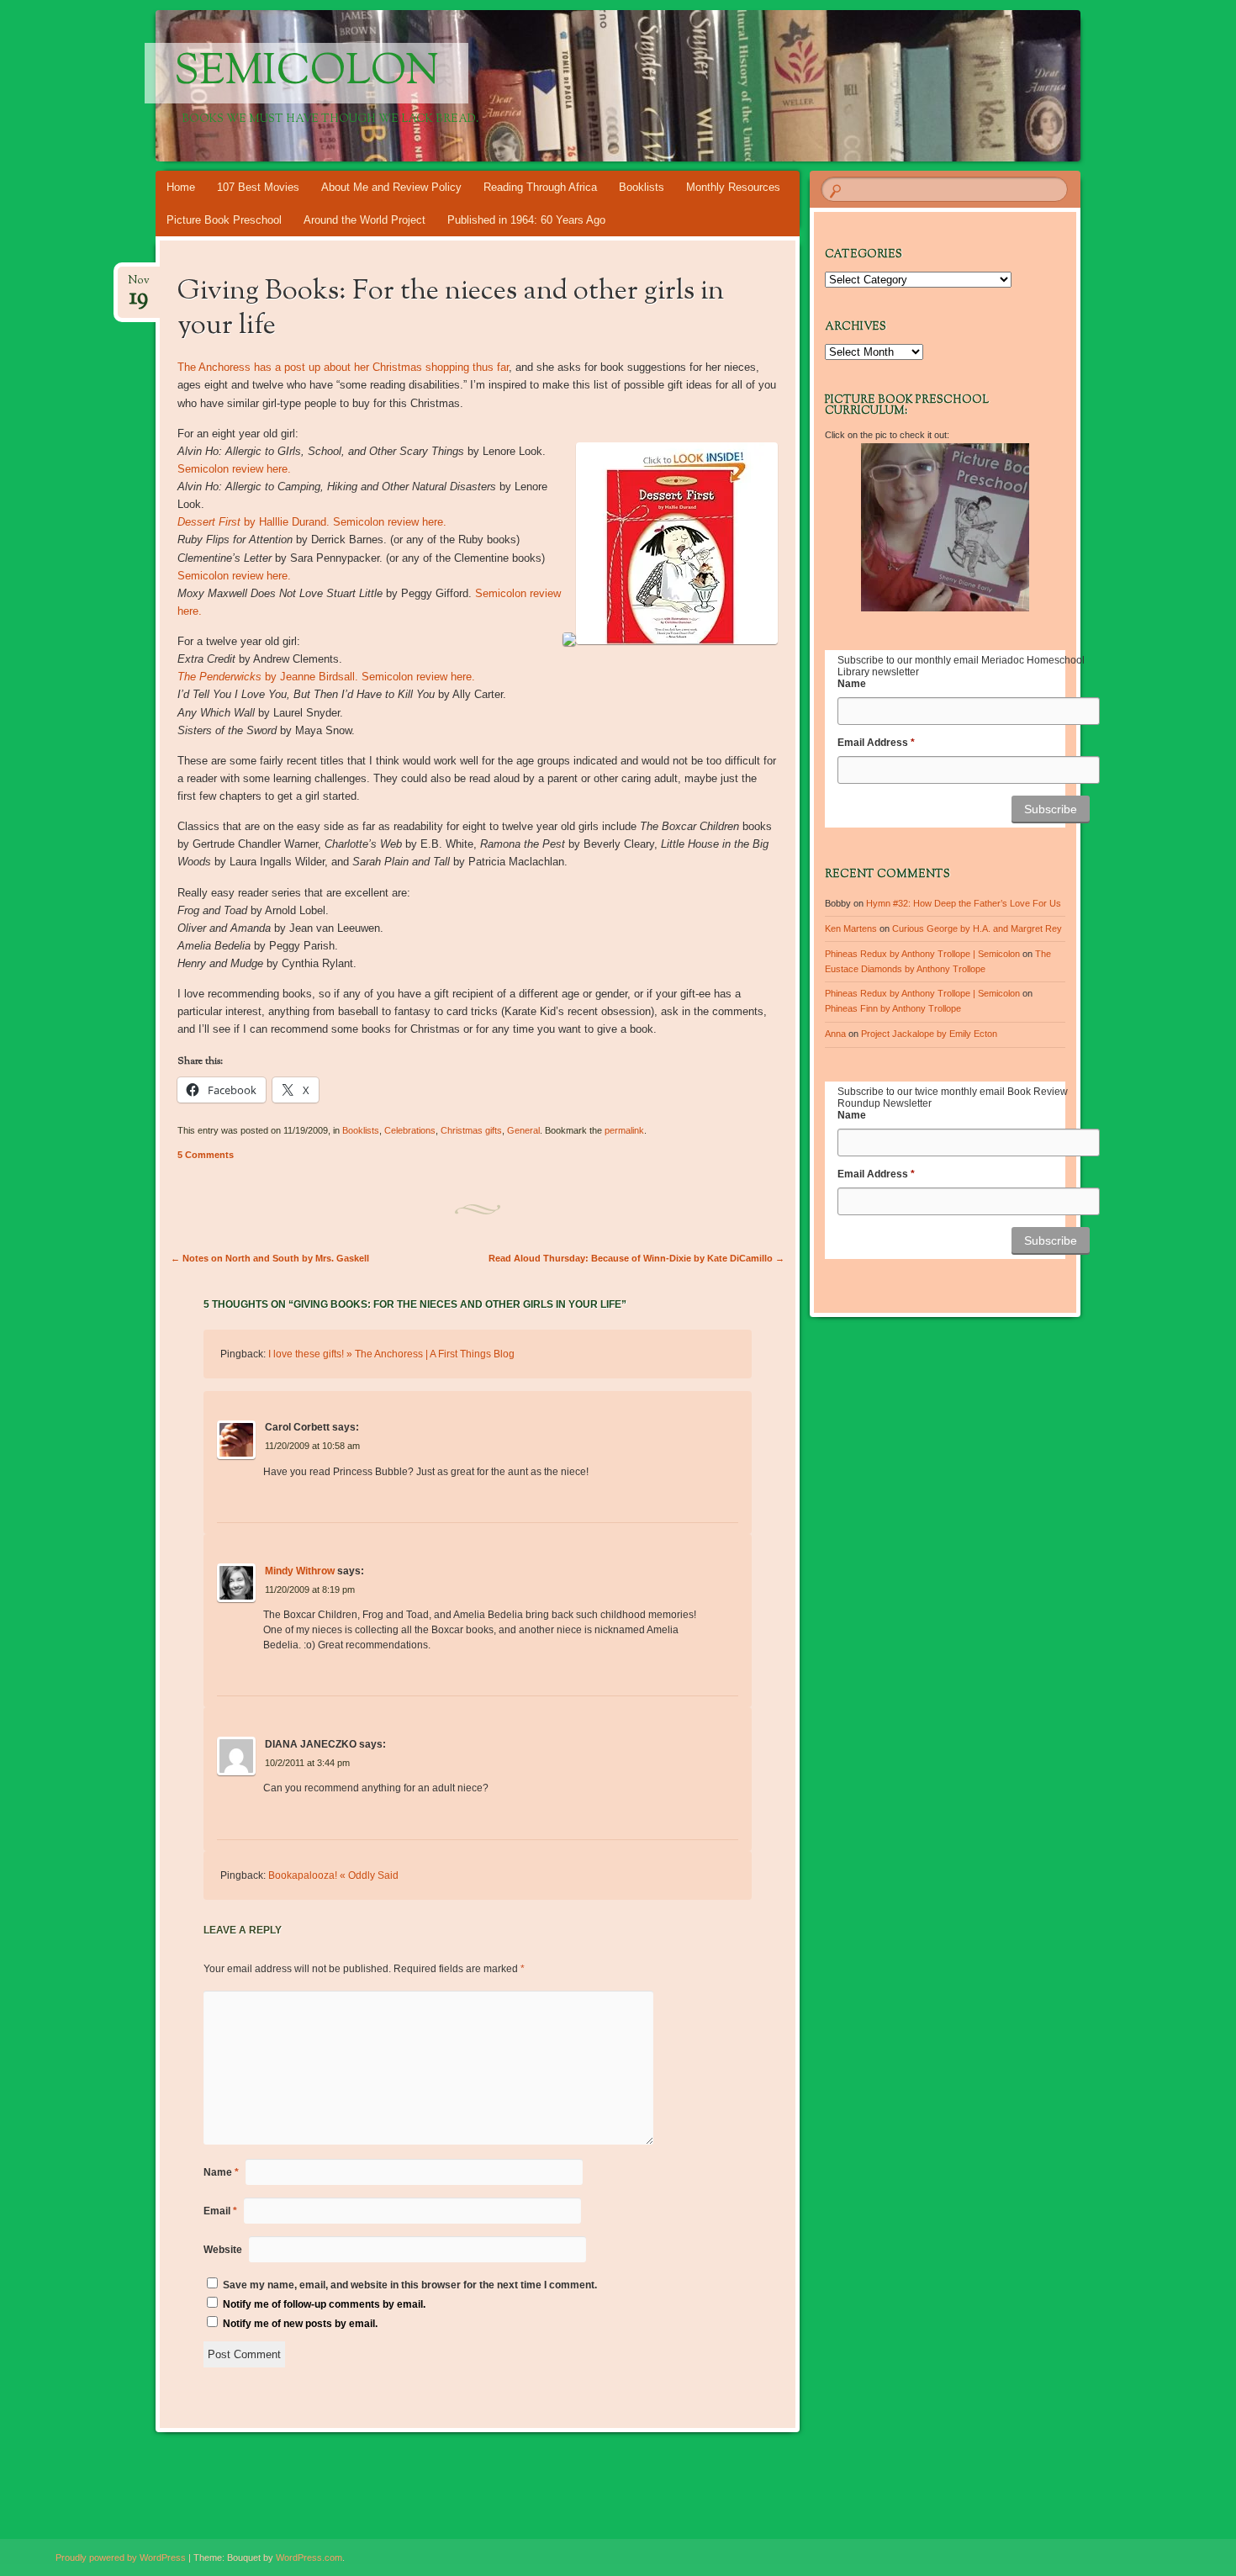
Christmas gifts (471, 1130)
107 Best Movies (258, 187)
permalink (624, 1130)
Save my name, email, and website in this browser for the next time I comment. (410, 2285)
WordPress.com (309, 2557)
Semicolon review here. (234, 469)
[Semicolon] (650, 86)
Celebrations (410, 1130)
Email (220, 2211)
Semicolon (306, 73)
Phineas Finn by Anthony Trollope (893, 1008)
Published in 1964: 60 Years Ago (526, 220)
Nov (139, 286)
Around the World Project (364, 220)
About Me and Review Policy (391, 187)
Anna (835, 1034)
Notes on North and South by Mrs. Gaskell (270, 1258)
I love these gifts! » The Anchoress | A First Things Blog (391, 1354)
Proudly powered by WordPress (121, 2557)
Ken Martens (851, 928)
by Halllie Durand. (254, 522)
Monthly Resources (733, 187)
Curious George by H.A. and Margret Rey (977, 928)
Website (223, 2250)
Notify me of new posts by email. (300, 2324)
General (523, 1130)
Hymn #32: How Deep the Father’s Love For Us (964, 903)
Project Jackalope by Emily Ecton (929, 1034)
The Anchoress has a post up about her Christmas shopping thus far (343, 367)
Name (221, 2172)
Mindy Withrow (300, 1571)
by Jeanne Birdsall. (268, 677)
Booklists (642, 187)
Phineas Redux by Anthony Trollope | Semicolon (922, 954)
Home (181, 187)
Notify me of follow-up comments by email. (324, 2304)
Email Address (876, 743)
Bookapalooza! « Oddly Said (333, 1875)
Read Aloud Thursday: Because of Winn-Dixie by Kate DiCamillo (636, 1258)
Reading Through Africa (540, 187)
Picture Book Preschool (224, 220)
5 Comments (206, 1155)
